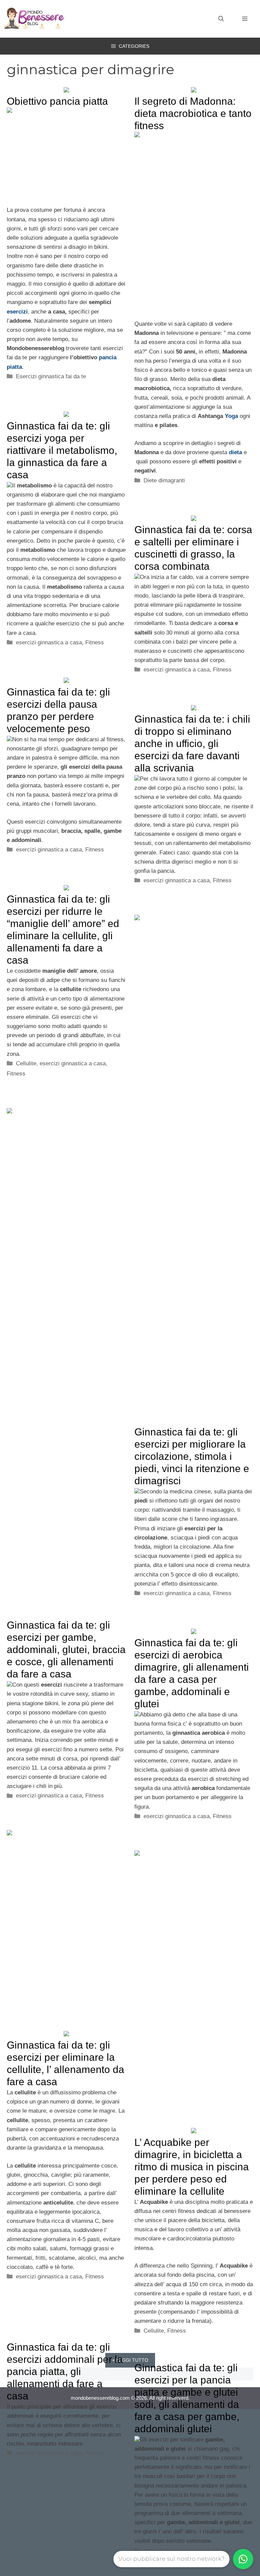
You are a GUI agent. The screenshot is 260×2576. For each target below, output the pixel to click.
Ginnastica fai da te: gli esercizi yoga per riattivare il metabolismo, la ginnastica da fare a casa (62, 450)
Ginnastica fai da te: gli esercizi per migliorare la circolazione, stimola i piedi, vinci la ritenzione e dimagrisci (192, 1456)
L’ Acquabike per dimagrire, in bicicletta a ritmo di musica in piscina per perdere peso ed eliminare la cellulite (192, 2167)
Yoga (231, 416)
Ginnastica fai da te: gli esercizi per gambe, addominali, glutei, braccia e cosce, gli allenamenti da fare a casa (66, 1649)
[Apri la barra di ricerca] (221, 19)
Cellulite (26, 1063)
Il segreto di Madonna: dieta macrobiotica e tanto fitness (193, 113)
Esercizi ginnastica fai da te (51, 376)
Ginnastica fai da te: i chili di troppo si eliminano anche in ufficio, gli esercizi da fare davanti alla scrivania (192, 743)
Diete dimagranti (164, 480)
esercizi (17, 312)
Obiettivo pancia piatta (57, 101)
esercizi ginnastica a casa (49, 642)
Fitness (95, 642)
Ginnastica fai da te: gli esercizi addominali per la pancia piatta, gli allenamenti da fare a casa (65, 2371)
